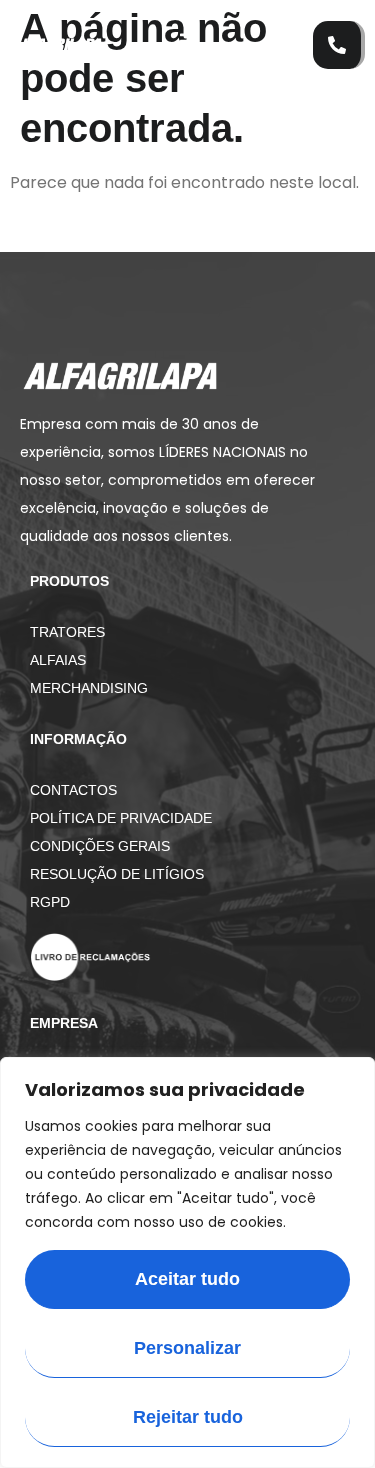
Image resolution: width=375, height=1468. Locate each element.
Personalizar (187, 1348)
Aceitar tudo (187, 1279)
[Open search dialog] (288, 35)
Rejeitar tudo (188, 1417)
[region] (187, 1262)
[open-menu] (180, 45)
